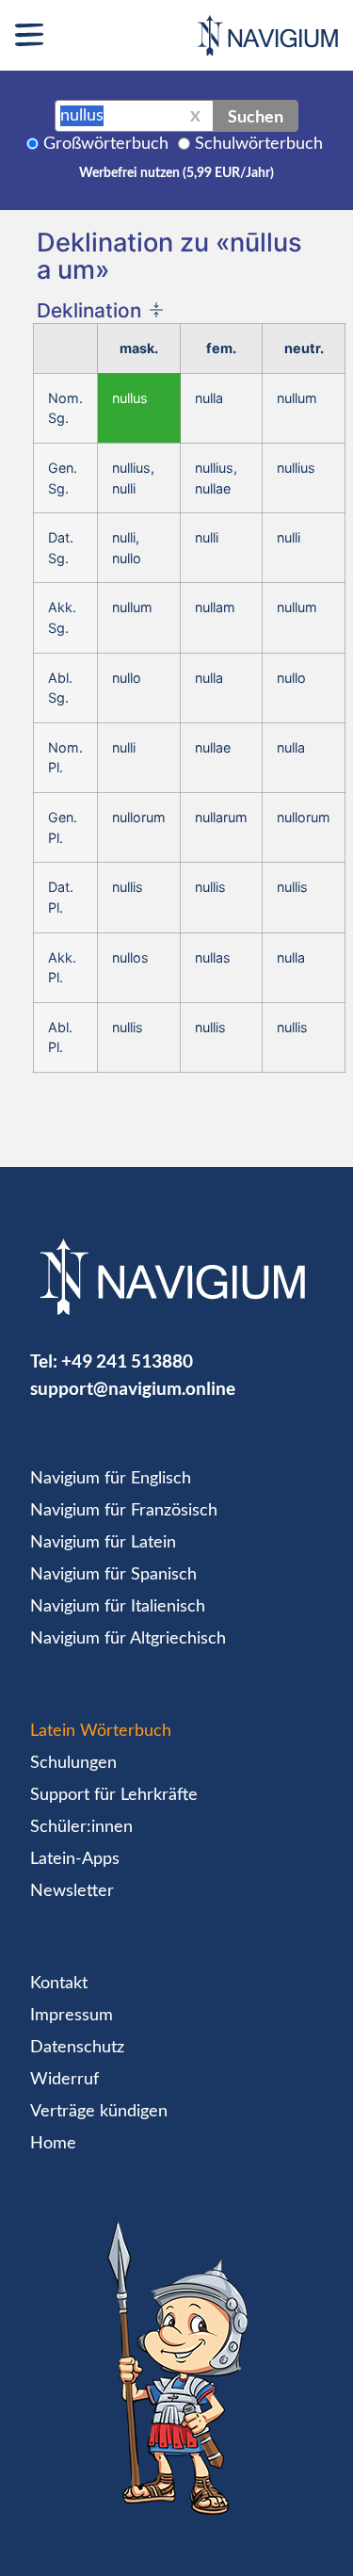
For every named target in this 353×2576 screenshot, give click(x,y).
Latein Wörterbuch (101, 1731)
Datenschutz (77, 2048)
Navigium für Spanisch (113, 1575)
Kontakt (59, 1984)
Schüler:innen (81, 1827)
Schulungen (73, 1763)
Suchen (256, 116)
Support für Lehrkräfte (114, 1795)
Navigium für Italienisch (118, 1607)
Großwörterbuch (106, 144)
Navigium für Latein (103, 1543)
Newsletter (72, 1891)
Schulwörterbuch (259, 144)
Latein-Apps (75, 1859)
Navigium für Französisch (124, 1511)
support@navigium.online (133, 1388)
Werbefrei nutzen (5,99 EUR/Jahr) (176, 173)
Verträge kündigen (99, 2112)
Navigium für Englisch (111, 1479)
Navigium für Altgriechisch (128, 1639)
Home (53, 2144)
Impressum (72, 2016)
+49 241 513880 (127, 1361)
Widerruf (64, 2080)
